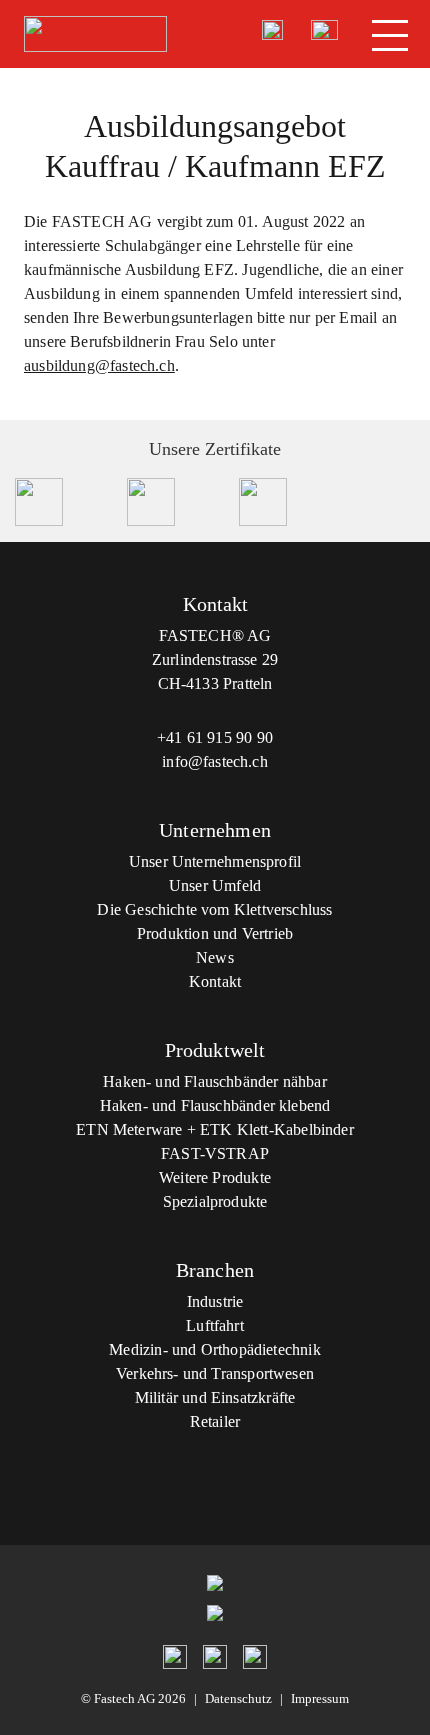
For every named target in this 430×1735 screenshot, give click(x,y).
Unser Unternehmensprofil (215, 861)
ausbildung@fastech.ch (99, 365)
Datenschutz (238, 1698)
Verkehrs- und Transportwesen (215, 1373)
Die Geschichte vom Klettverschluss (214, 909)
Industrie (215, 1301)
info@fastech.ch (215, 761)
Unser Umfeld (215, 885)
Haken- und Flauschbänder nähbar (215, 1081)
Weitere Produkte (215, 1177)
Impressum (320, 1698)
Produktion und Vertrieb (215, 933)
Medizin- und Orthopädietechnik (214, 1349)
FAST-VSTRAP (215, 1153)
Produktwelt (215, 1050)
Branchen (215, 1270)
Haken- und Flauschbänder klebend (215, 1105)
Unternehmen (215, 830)
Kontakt (215, 981)
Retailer (215, 1421)
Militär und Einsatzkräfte (215, 1397)
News (215, 957)
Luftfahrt (215, 1325)
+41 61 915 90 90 (215, 737)
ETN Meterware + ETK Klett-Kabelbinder (215, 1129)
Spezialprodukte (215, 1201)
